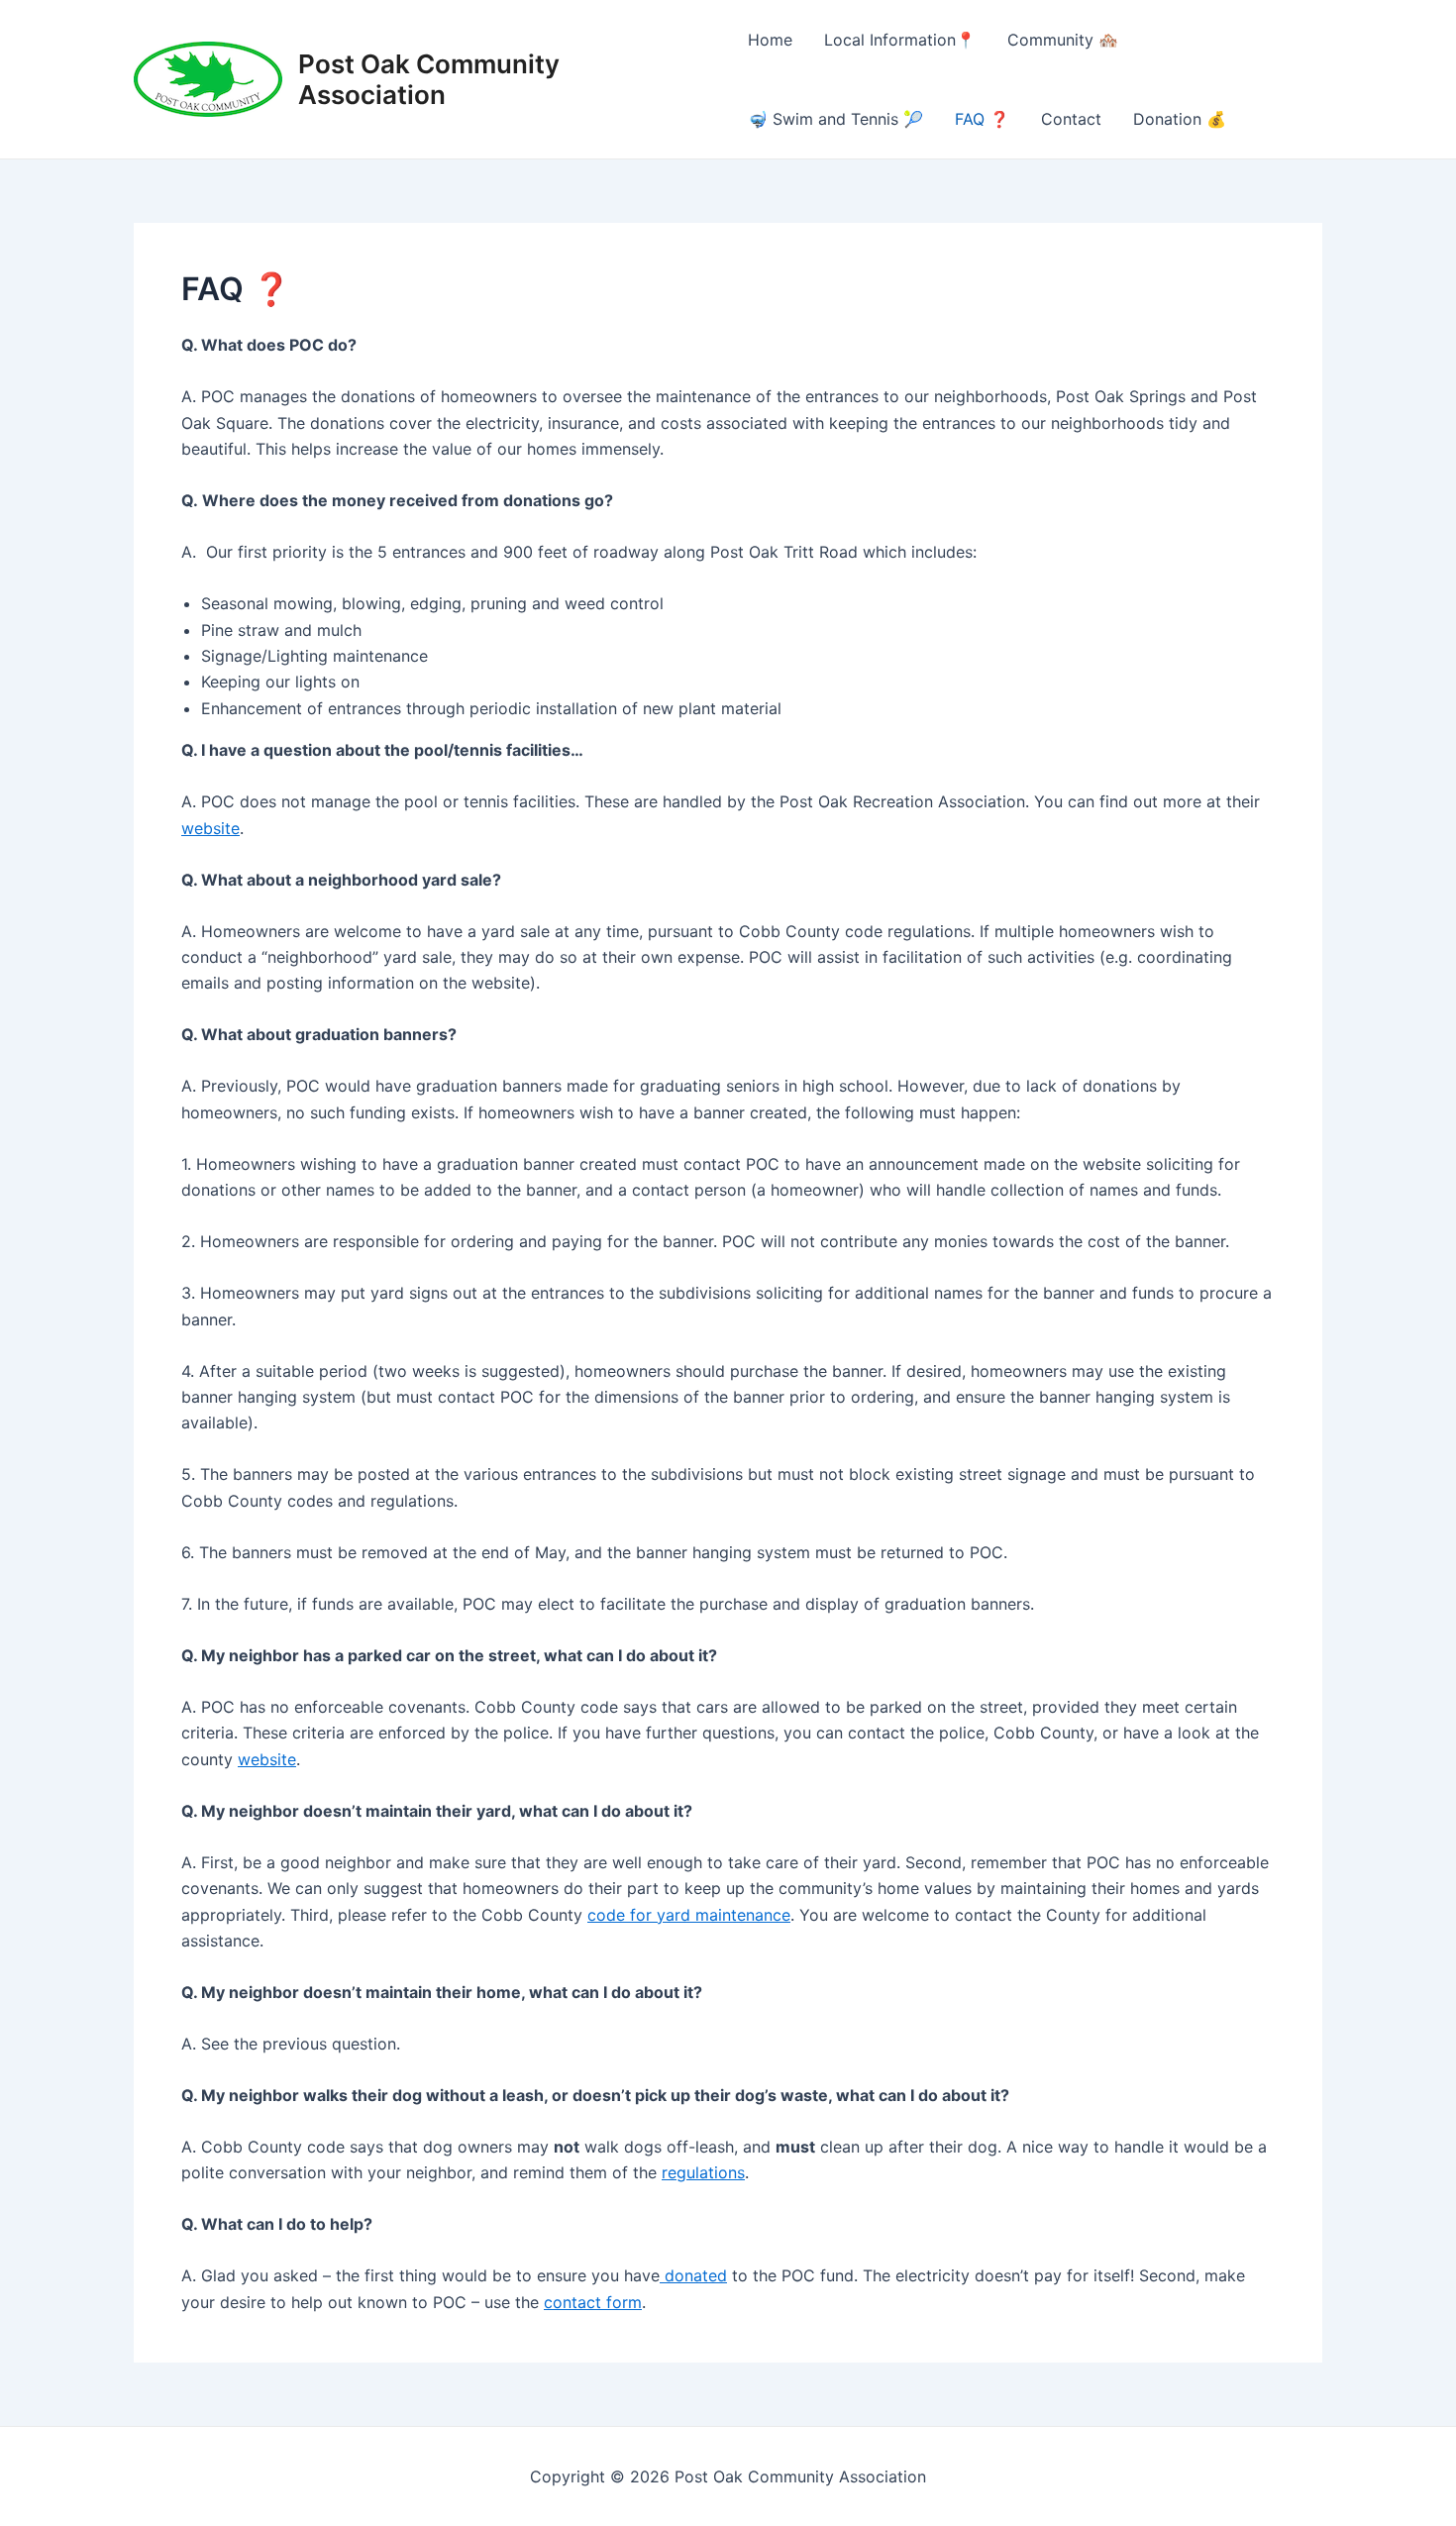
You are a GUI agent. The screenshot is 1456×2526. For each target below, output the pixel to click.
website (210, 828)
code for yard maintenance (689, 1915)
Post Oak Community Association (429, 79)
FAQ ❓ (982, 119)
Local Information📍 (900, 40)
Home (770, 40)
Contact (1071, 119)
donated (693, 2275)
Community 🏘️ (1063, 40)
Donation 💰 (1180, 119)
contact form (593, 2302)
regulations (703, 2172)
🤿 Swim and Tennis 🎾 (835, 119)
